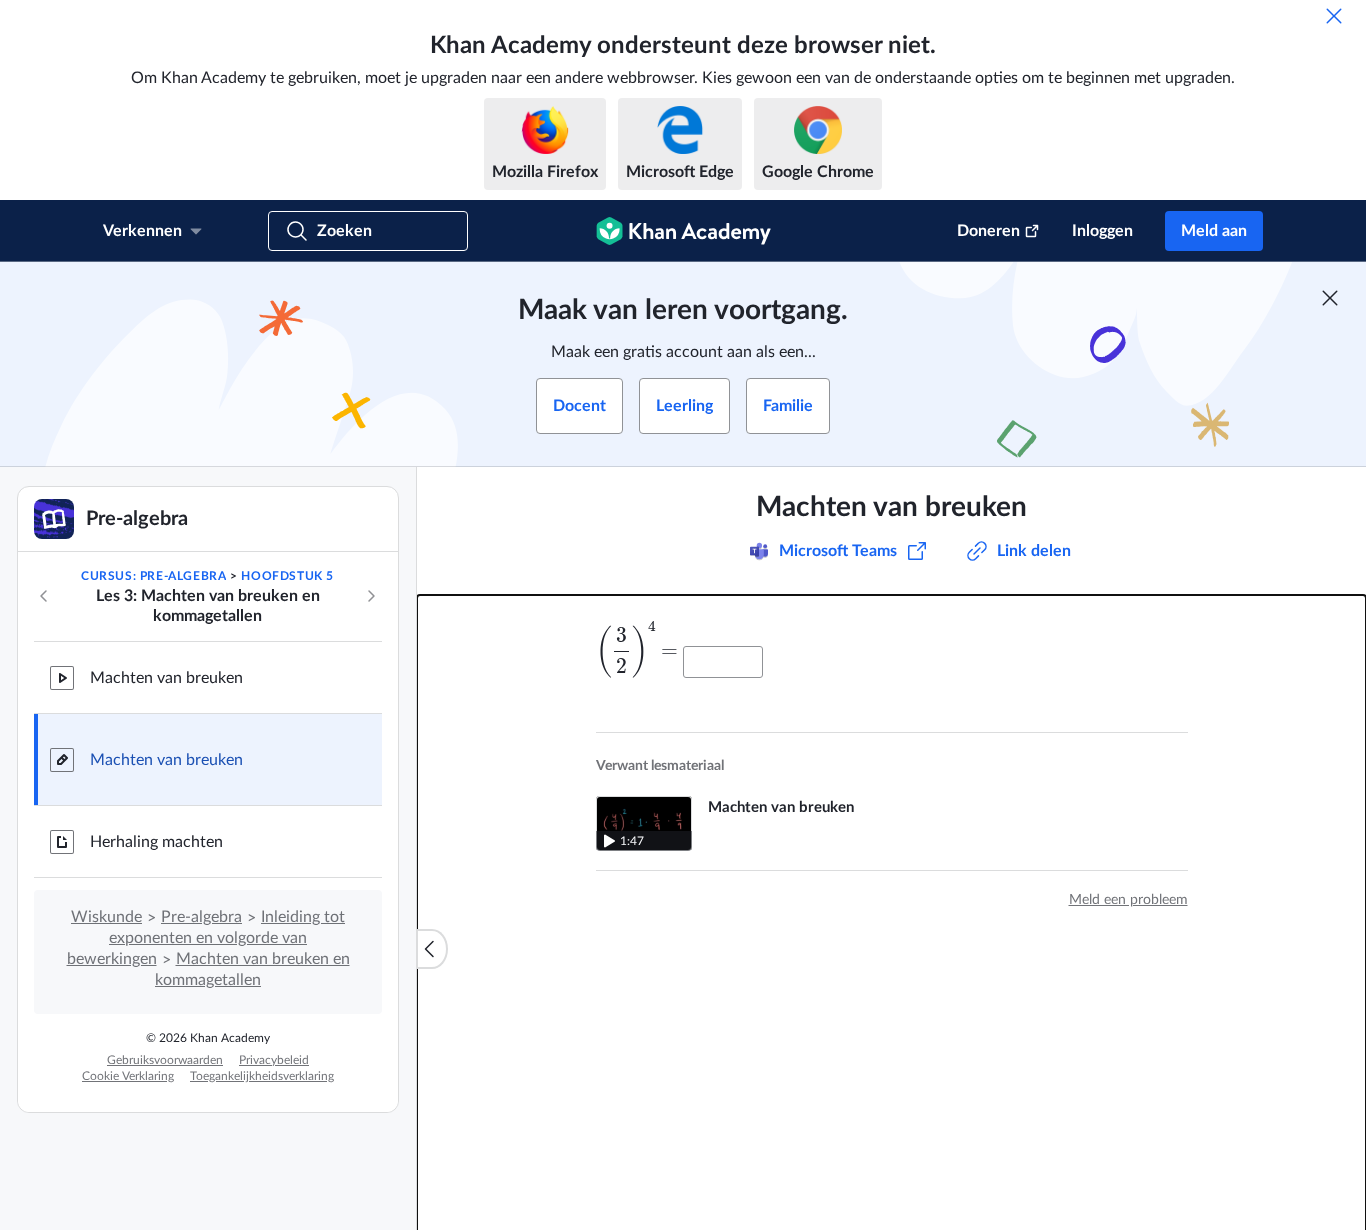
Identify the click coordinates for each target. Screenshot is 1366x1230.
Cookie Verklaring (128, 1076)
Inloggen (1102, 231)
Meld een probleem (1128, 900)
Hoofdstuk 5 (287, 576)
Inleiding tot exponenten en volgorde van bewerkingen (206, 938)
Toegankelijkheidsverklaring (262, 1076)
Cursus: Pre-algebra (153, 576)
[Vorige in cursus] (44, 596)
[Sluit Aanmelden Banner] (1330, 298)
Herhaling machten (156, 842)
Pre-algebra (201, 917)
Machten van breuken (166, 678)
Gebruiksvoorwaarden (165, 1060)
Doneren (988, 231)
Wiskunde (106, 917)
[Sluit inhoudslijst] (432, 949)
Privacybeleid (274, 1060)
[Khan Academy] (683, 231)
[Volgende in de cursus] (371, 596)
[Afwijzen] (1334, 16)
